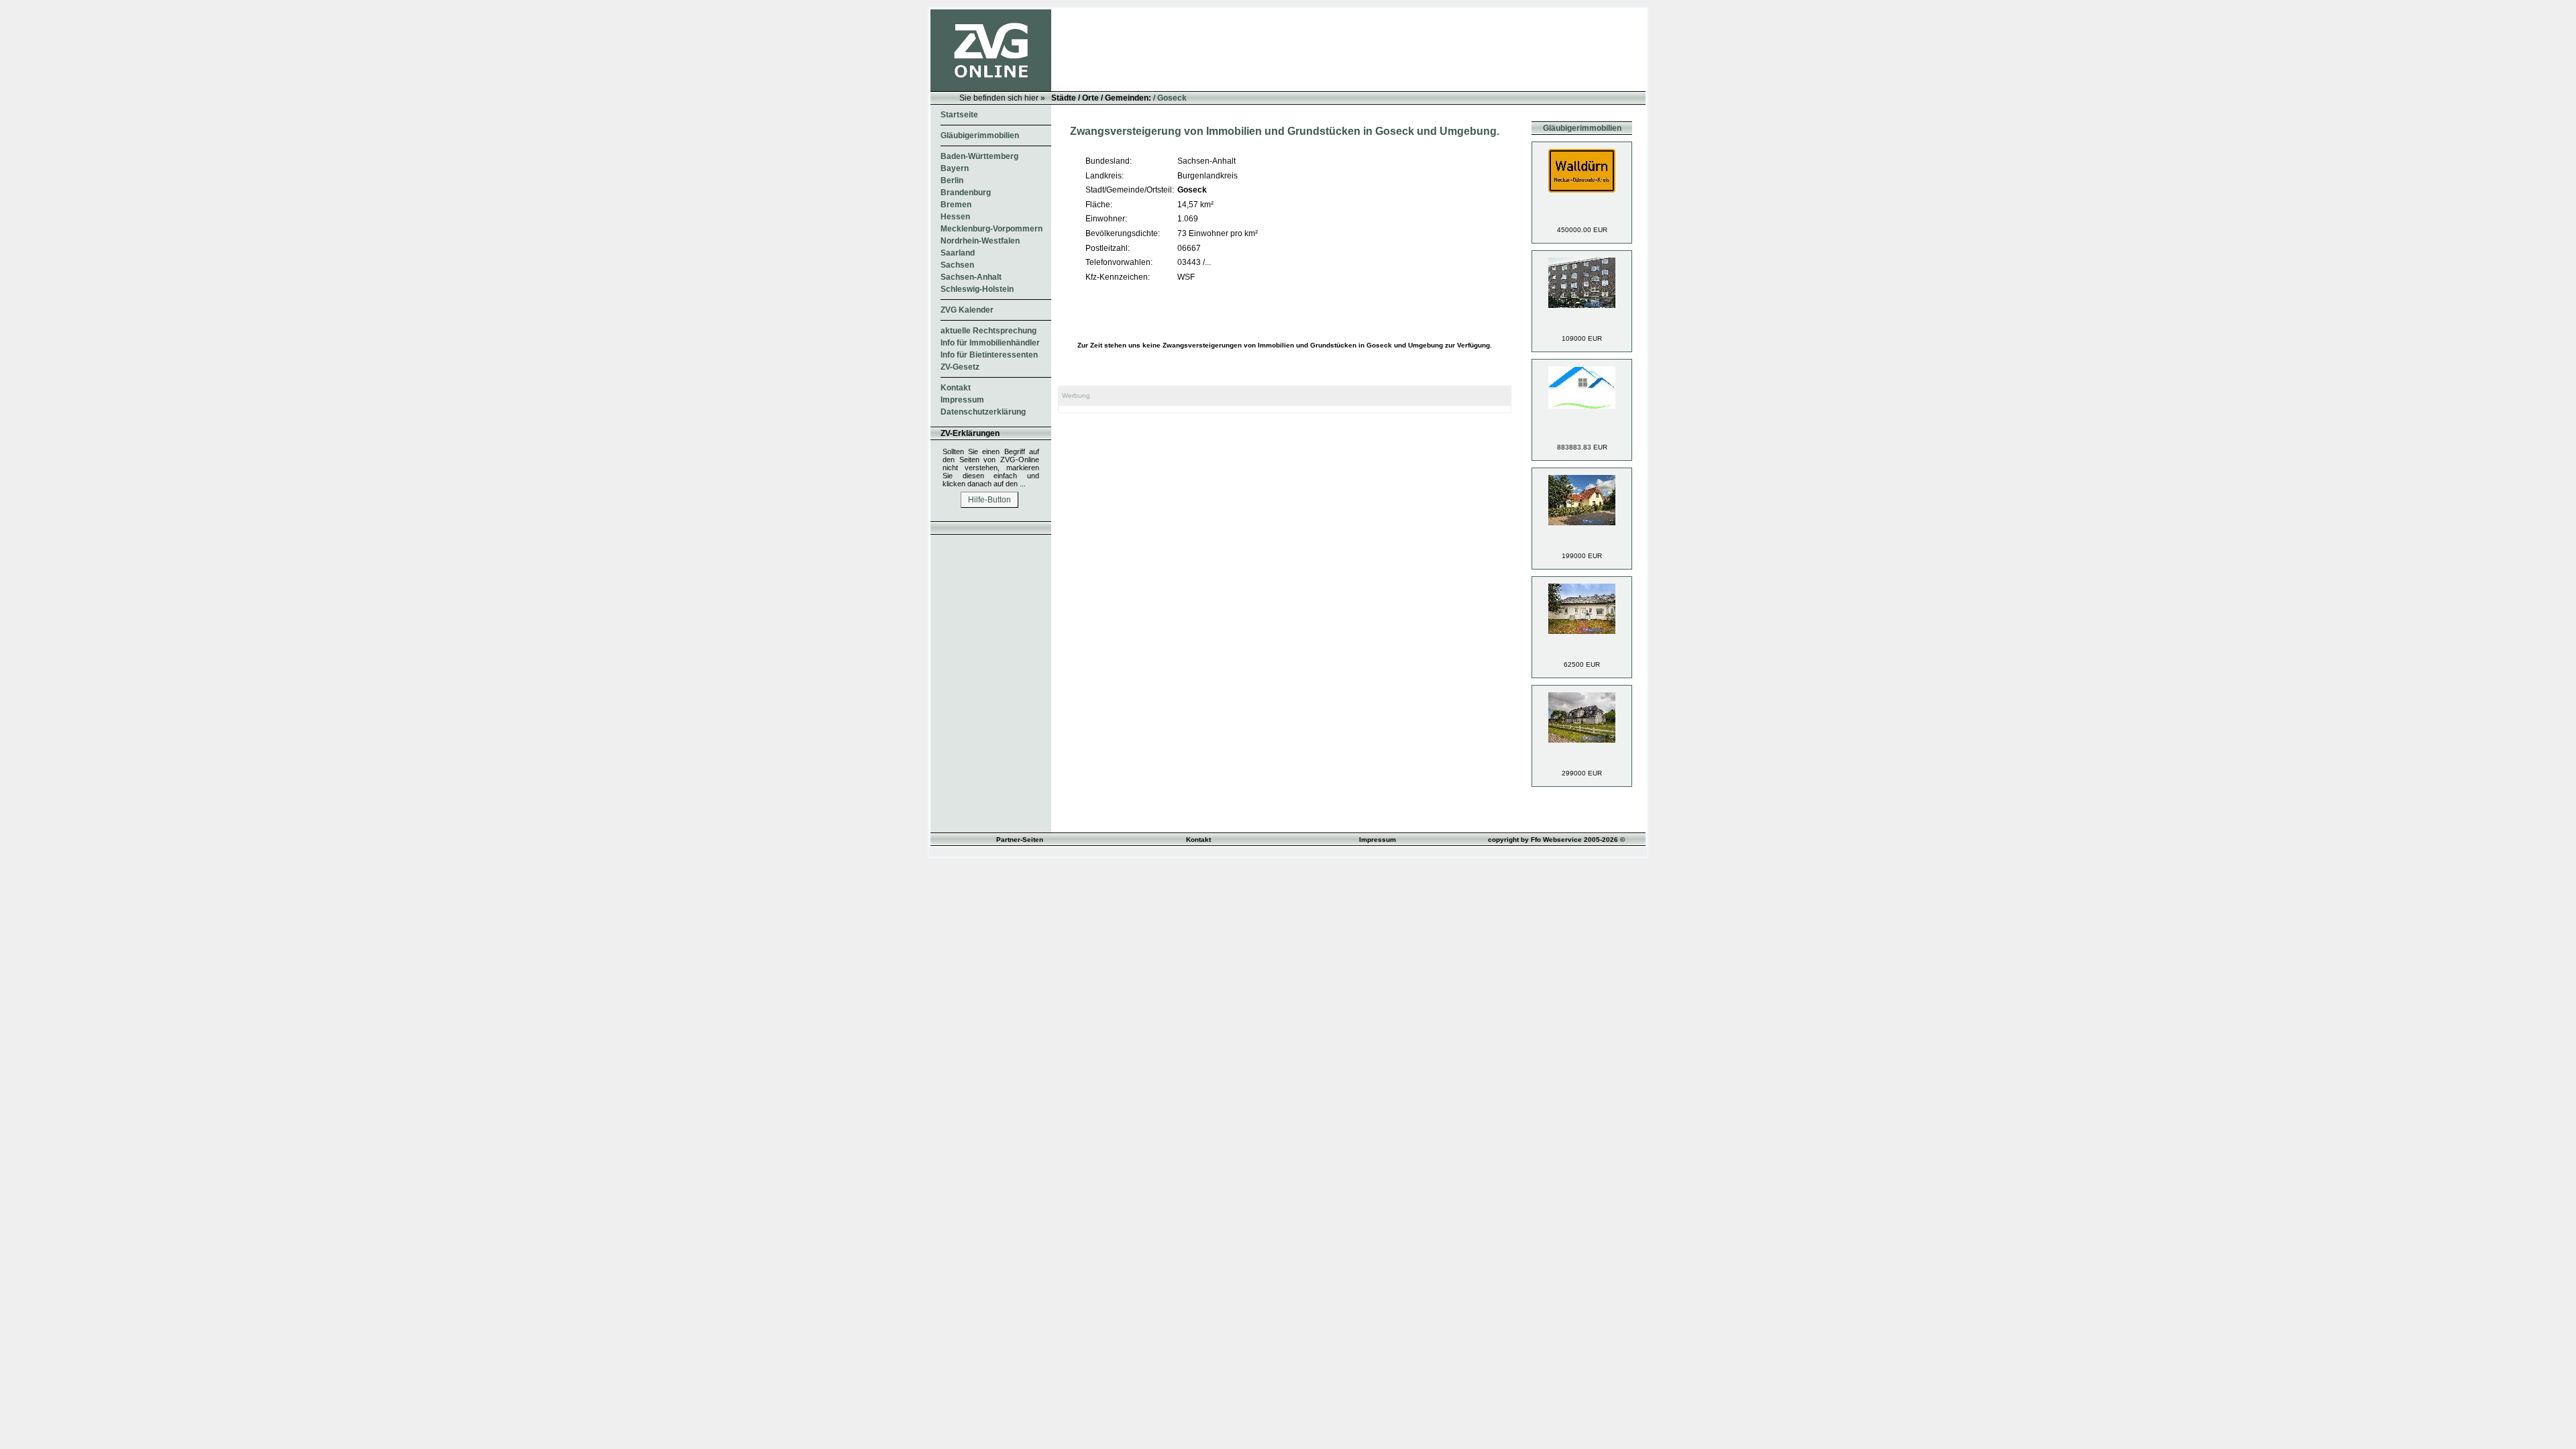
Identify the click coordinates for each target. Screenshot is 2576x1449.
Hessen (955, 217)
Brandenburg (966, 193)
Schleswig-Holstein (977, 289)
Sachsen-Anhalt (971, 277)
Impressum (962, 400)
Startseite (959, 115)
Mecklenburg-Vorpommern (991, 229)
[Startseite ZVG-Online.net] (991, 89)
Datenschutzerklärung (983, 412)
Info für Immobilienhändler (990, 343)
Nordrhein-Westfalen (980, 241)
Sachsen (957, 265)
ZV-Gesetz (960, 367)
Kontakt (956, 388)
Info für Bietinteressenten (989, 355)
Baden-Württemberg (979, 156)
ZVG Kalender (967, 310)
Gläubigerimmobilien (980, 136)
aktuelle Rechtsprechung (988, 331)
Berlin (952, 180)
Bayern (955, 168)
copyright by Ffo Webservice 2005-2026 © (1556, 840)
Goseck (1172, 98)
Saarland (958, 253)
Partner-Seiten (1020, 840)
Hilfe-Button (989, 500)
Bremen (956, 205)
